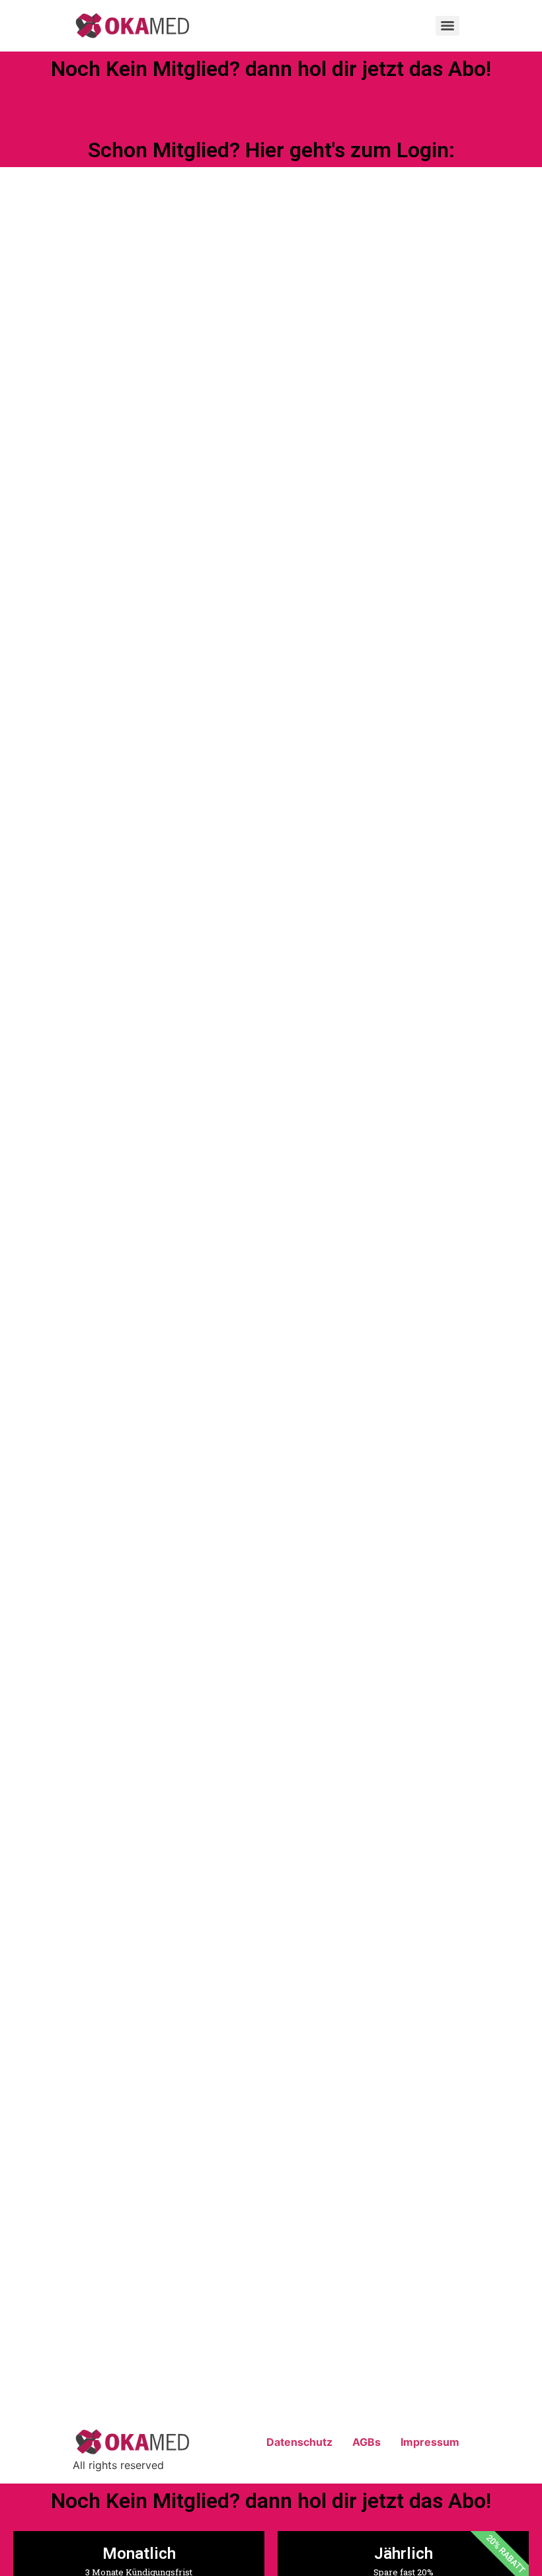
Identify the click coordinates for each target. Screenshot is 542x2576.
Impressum (430, 2442)
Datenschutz (299, 2442)
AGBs (367, 2442)
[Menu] (447, 26)
